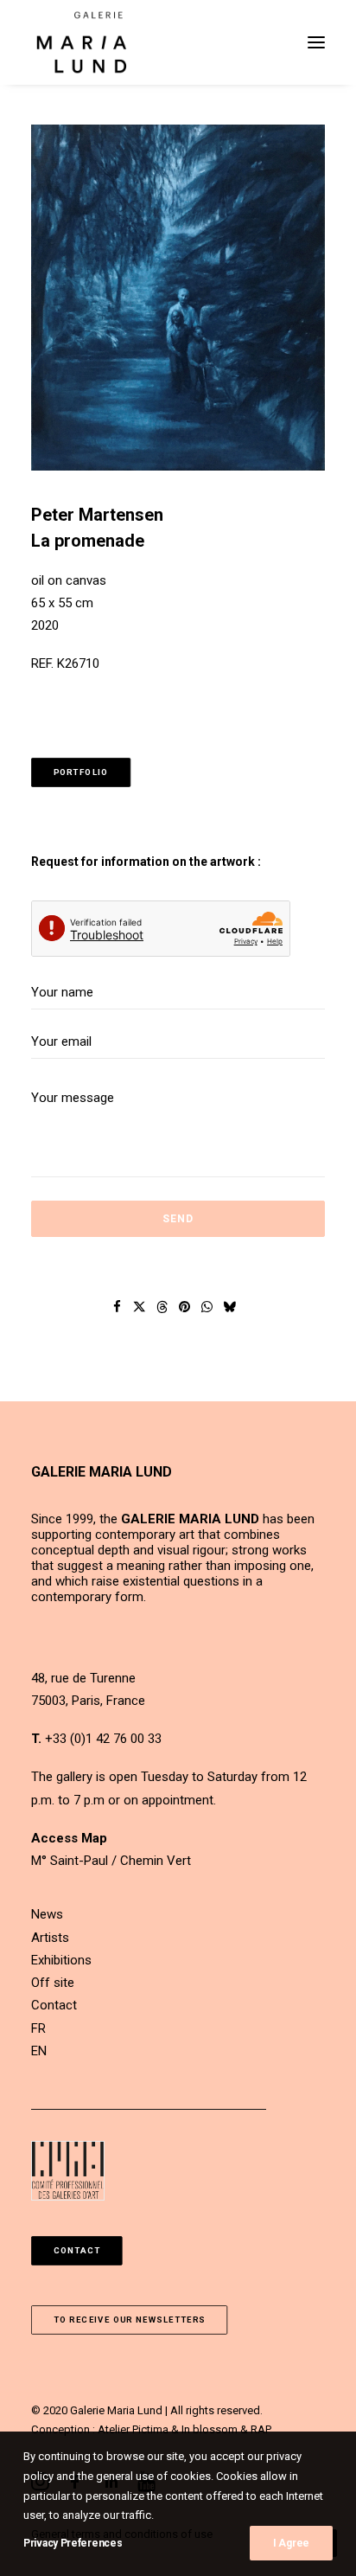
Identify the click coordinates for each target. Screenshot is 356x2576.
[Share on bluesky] (230, 1307)
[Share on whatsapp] (207, 1307)
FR (38, 2028)
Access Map (69, 1838)
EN (39, 2051)
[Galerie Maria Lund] (82, 42)
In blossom (210, 2429)
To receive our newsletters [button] (130, 2320)
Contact (54, 2005)
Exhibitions (61, 1960)
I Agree (291, 2543)
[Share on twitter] (140, 1307)
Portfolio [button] (81, 772)
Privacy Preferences (73, 2543)
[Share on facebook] (118, 1307)
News (47, 1914)
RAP (261, 2429)
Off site (53, 1983)
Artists (50, 1938)
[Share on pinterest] (185, 1307)
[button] (316, 42)
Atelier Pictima (133, 2429)
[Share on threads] (162, 1307)
